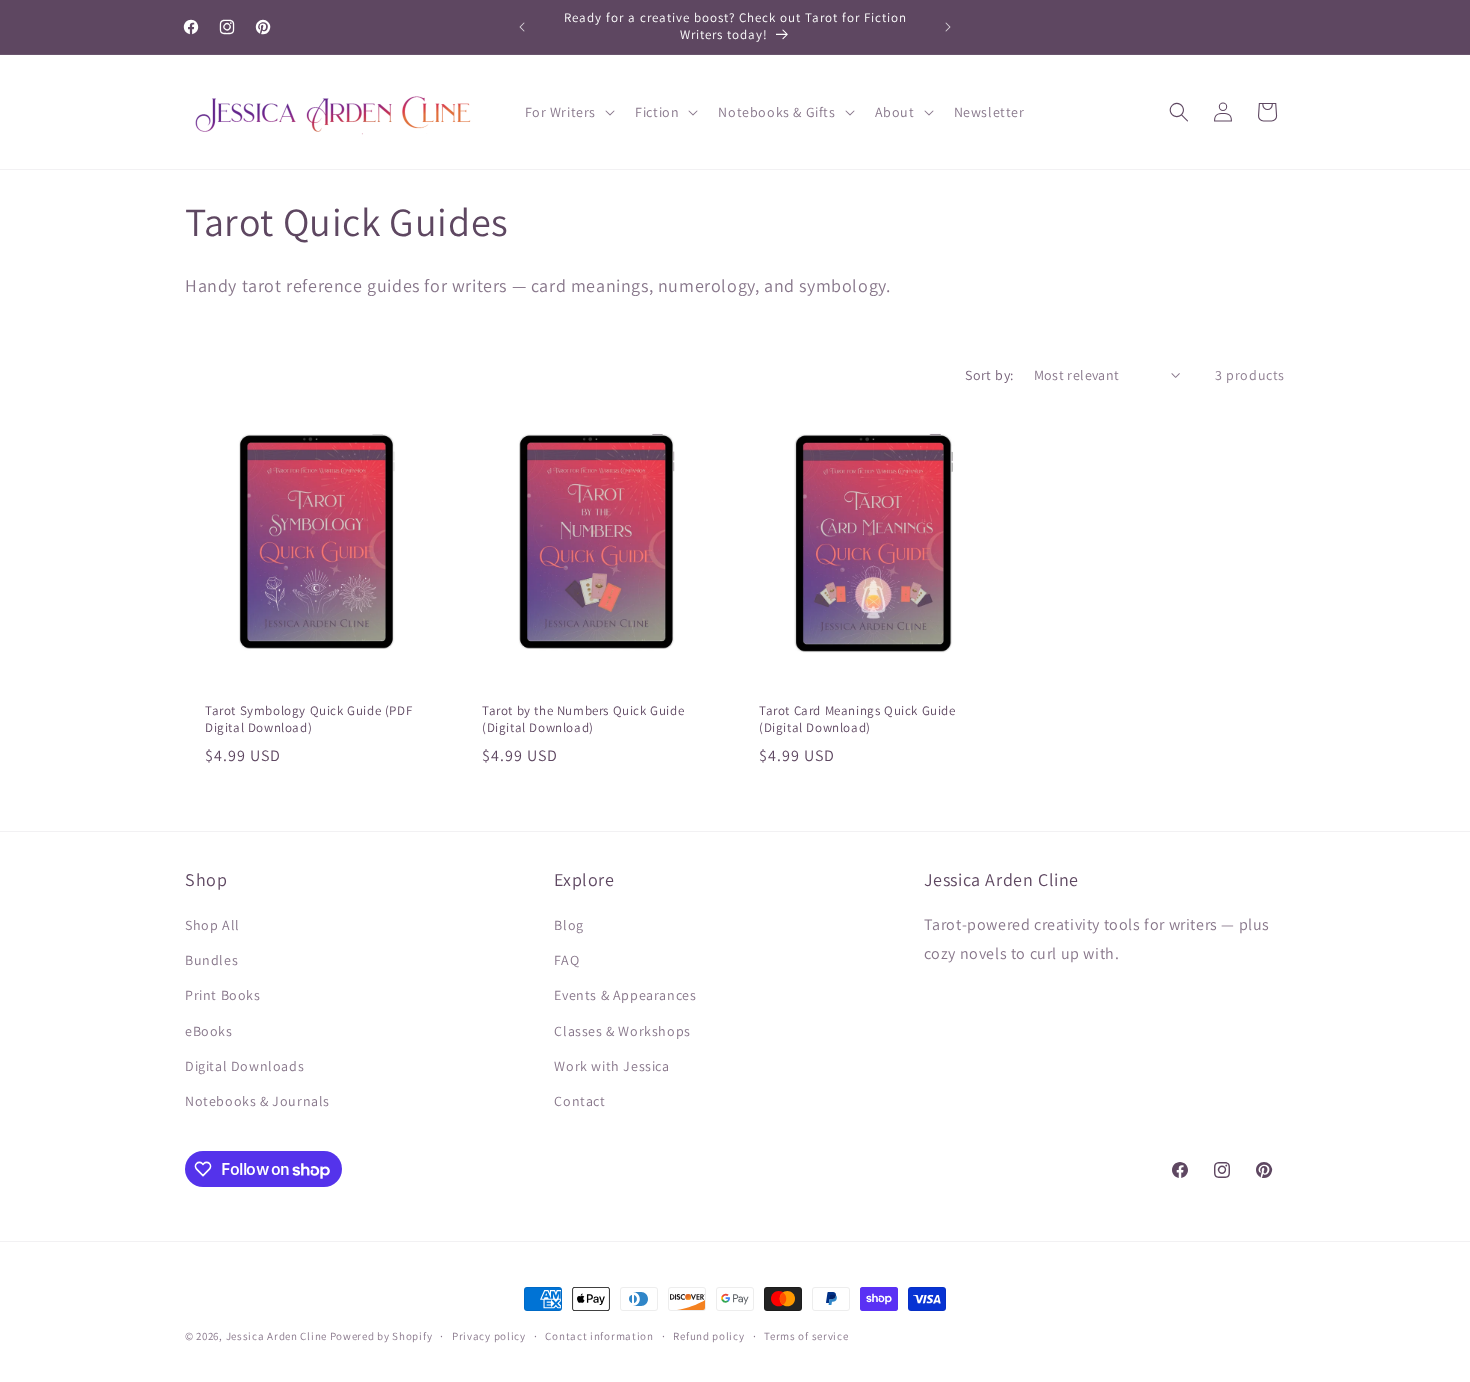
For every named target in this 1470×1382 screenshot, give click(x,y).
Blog (568, 925)
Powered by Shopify (381, 1336)
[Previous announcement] (522, 27)
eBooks (209, 1031)
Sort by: (989, 375)
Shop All (212, 925)
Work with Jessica (611, 1066)
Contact (579, 1101)
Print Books (223, 995)
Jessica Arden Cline (276, 1336)
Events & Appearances (625, 995)
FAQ (566, 960)
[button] (568, 112)
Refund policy (708, 1336)
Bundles (211, 960)
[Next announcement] (948, 27)
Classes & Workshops (622, 1031)
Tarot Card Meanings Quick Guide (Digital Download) (857, 719)
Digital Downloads (244, 1066)
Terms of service (806, 1336)
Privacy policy (489, 1336)
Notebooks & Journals (257, 1101)
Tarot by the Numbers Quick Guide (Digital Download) (583, 719)
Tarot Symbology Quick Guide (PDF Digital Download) (308, 719)
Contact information (599, 1336)
